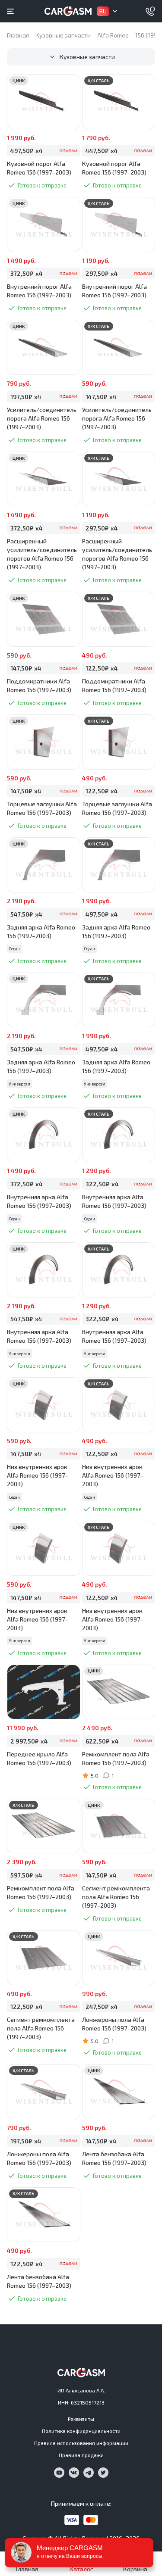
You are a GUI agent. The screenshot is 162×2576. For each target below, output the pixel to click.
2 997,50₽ (29, 1741)
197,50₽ (26, 397)
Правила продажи (81, 2455)
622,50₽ (102, 1741)
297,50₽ (102, 273)
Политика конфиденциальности (81, 2431)
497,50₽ (27, 151)
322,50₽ (102, 1184)
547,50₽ (26, 914)
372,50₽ (27, 273)
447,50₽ (102, 151)
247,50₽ (102, 2007)
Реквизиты (81, 2419)
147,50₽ (101, 397)
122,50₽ (102, 668)
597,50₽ (26, 1875)
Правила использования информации (81, 2443)
